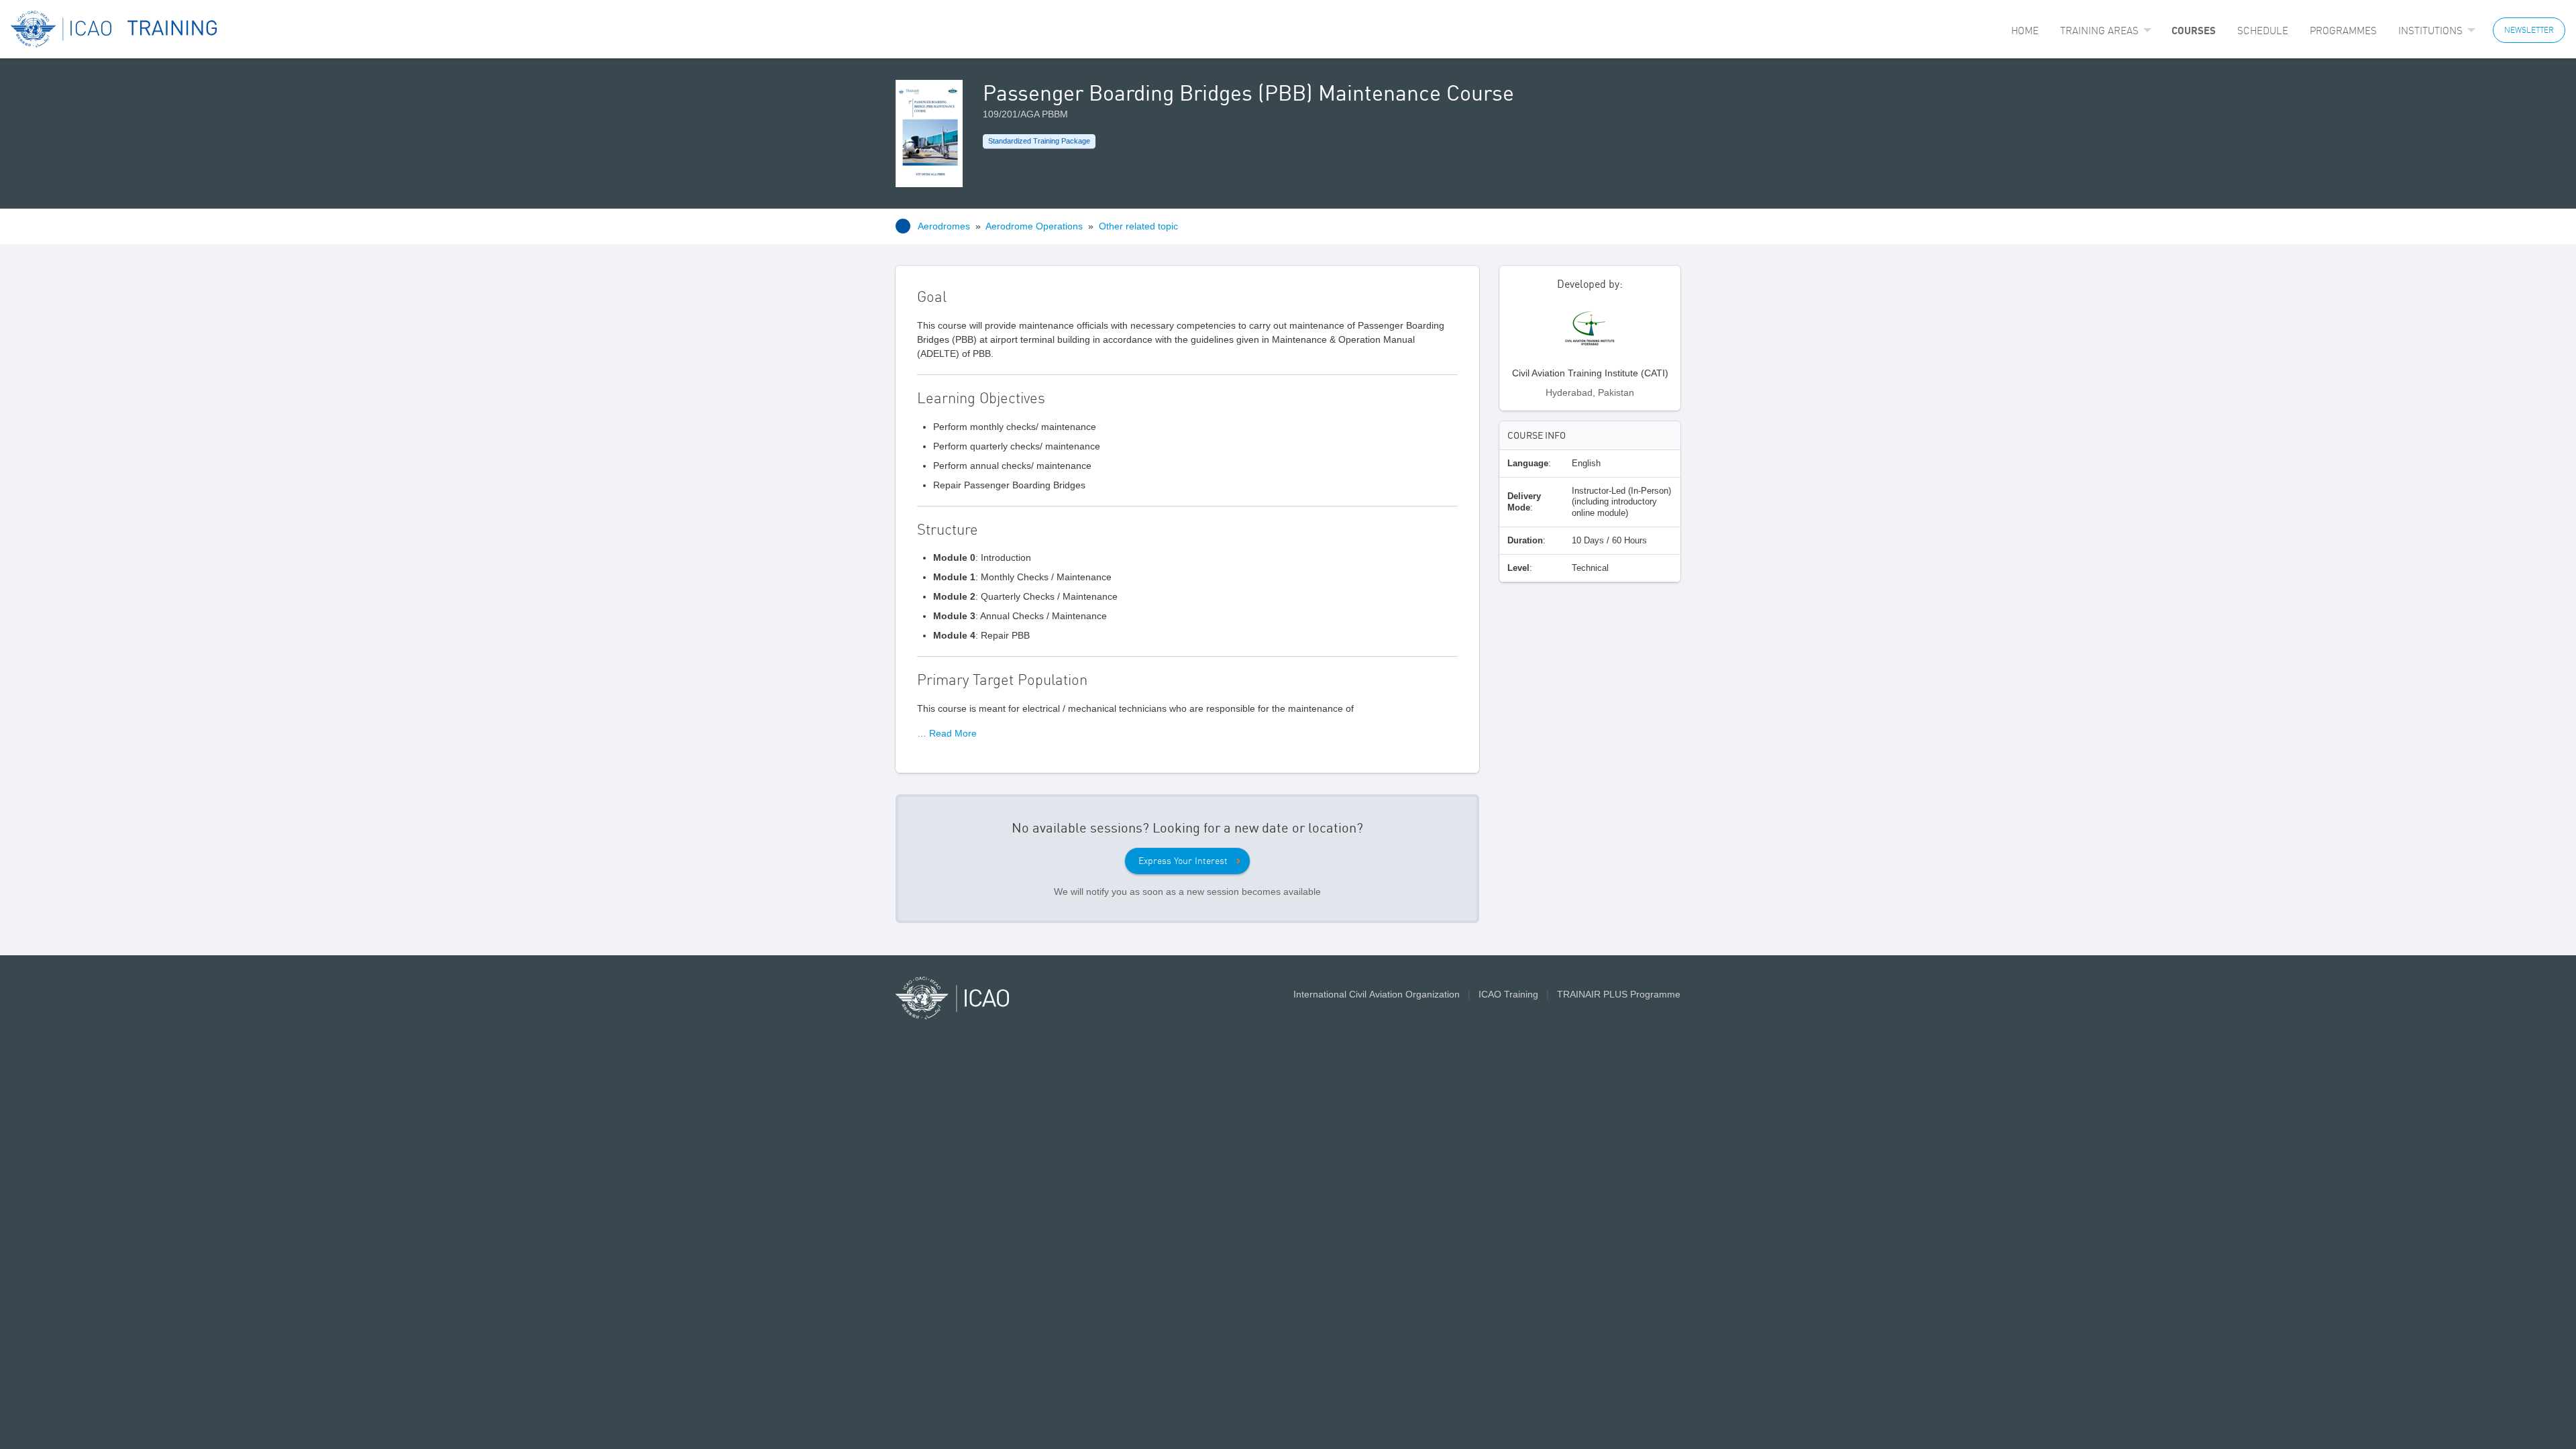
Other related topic (1138, 226)
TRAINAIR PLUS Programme (1619, 994)
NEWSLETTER (2529, 30)
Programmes (2343, 31)
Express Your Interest (1183, 861)
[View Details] (1590, 334)
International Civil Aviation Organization (1377, 994)
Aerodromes (944, 226)
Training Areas (2099, 31)
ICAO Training (1508, 994)
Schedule (2263, 31)
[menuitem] (2025, 31)
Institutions (2430, 31)
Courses (2194, 30)
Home (2025, 31)
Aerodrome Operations (1034, 226)
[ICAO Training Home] (114, 29)
